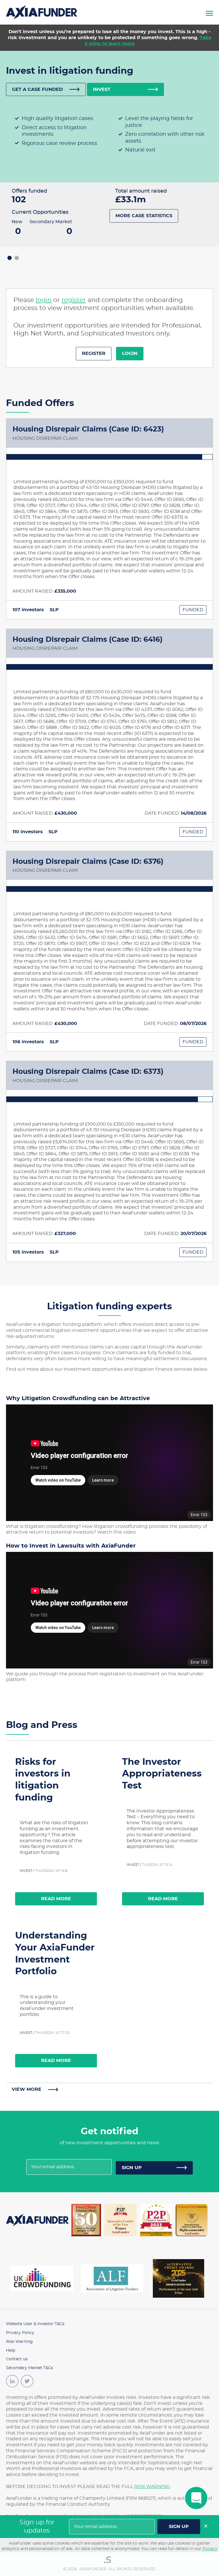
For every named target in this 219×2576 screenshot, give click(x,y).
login (44, 300)
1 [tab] (10, 258)
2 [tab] (17, 258)
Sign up (132, 2168)
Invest (102, 89)
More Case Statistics (144, 216)
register (74, 300)
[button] (209, 12)
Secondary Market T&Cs (30, 2368)
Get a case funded (37, 89)
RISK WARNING (152, 2487)
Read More (56, 1899)
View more (27, 2089)
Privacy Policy (20, 2333)
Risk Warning (19, 2342)
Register (94, 353)
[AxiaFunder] (42, 11)
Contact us (17, 2359)
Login (130, 353)
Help (11, 2351)
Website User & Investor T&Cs (35, 2324)
